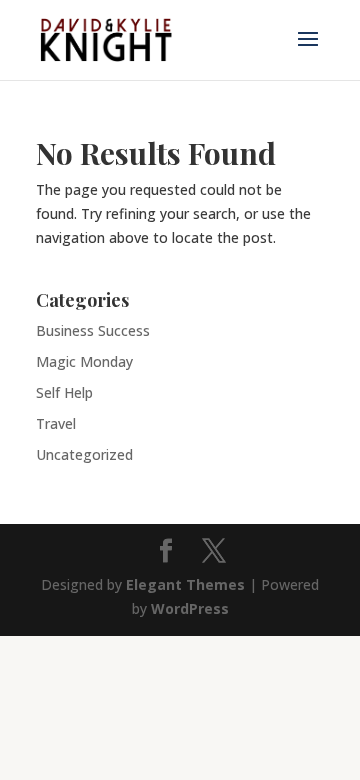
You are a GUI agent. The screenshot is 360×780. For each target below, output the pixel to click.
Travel (56, 423)
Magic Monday (84, 361)
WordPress (190, 608)
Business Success (93, 330)
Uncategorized (84, 454)
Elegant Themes (185, 584)
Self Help (64, 392)
